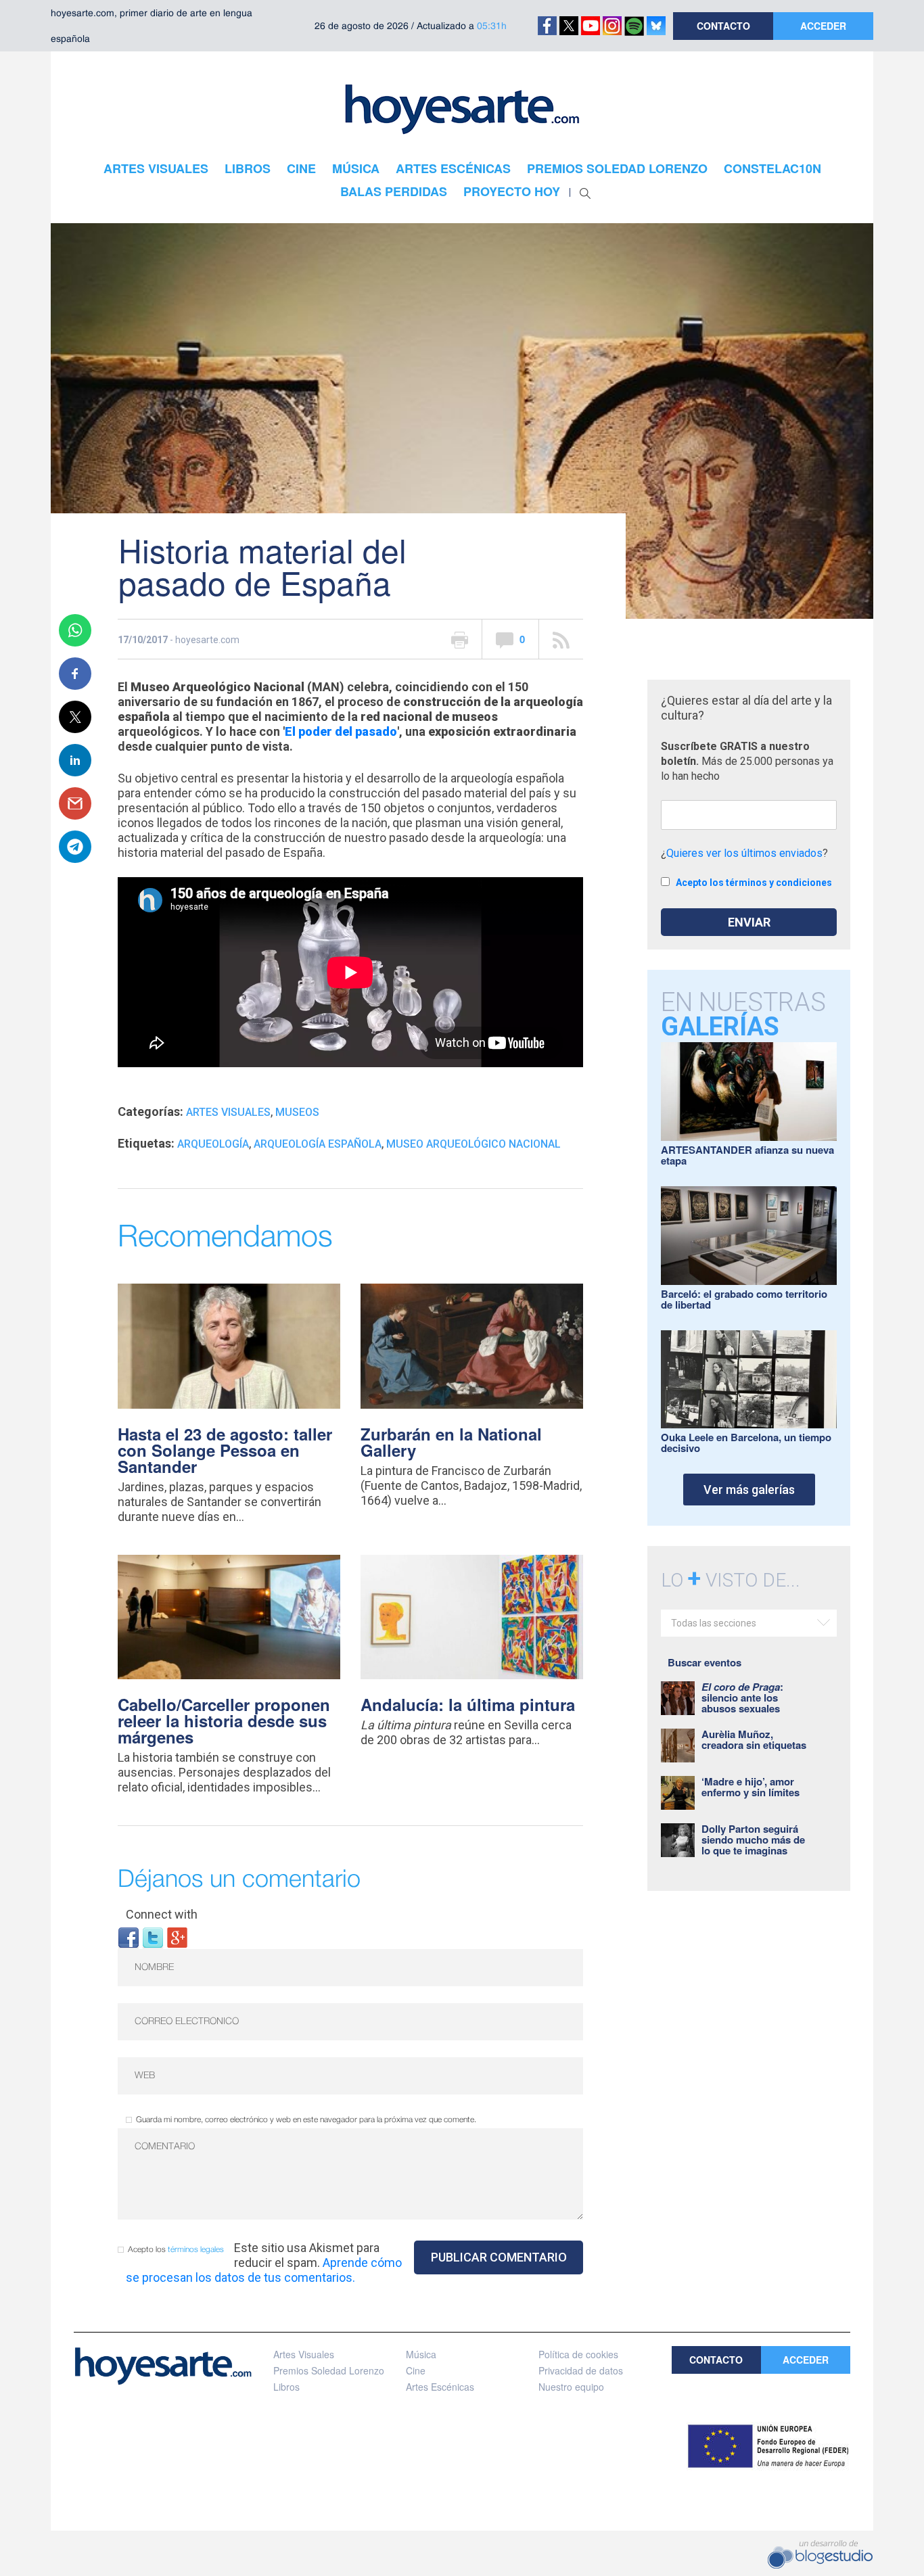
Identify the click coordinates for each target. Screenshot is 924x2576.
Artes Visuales (228, 1112)
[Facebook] (129, 1937)
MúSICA (356, 168)
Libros (286, 2387)
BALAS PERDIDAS (394, 191)
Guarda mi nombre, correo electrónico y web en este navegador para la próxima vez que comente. (306, 2120)
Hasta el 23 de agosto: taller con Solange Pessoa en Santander (225, 1450)
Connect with (162, 1914)
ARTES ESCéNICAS (453, 168)
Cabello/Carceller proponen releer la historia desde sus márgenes (224, 1720)
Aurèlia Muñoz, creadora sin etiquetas (754, 1739)
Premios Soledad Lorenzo (329, 2370)
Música (421, 2354)
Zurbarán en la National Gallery (451, 1442)
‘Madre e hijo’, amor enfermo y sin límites (750, 1787)
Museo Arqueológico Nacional (473, 1144)
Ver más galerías (749, 1490)
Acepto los (176, 2250)
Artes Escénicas (440, 2387)
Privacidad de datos (581, 2370)
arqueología (213, 1144)
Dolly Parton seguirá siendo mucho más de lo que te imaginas (753, 1840)
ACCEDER (823, 26)
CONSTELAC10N (772, 168)
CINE (301, 168)
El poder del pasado (341, 731)
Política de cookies (578, 2354)
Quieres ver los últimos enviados (744, 853)
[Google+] (177, 1937)
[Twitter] (153, 1937)
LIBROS (248, 168)
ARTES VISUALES (156, 168)
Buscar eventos (704, 1662)
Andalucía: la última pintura (468, 1704)
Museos (297, 1112)
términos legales (196, 2250)
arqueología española (318, 1144)
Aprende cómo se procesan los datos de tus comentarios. (264, 2270)
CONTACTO (723, 26)
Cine (416, 2370)
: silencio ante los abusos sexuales (742, 1697)
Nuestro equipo (571, 2387)
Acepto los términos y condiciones (754, 883)
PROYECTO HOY (512, 191)
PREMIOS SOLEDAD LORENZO (617, 168)
